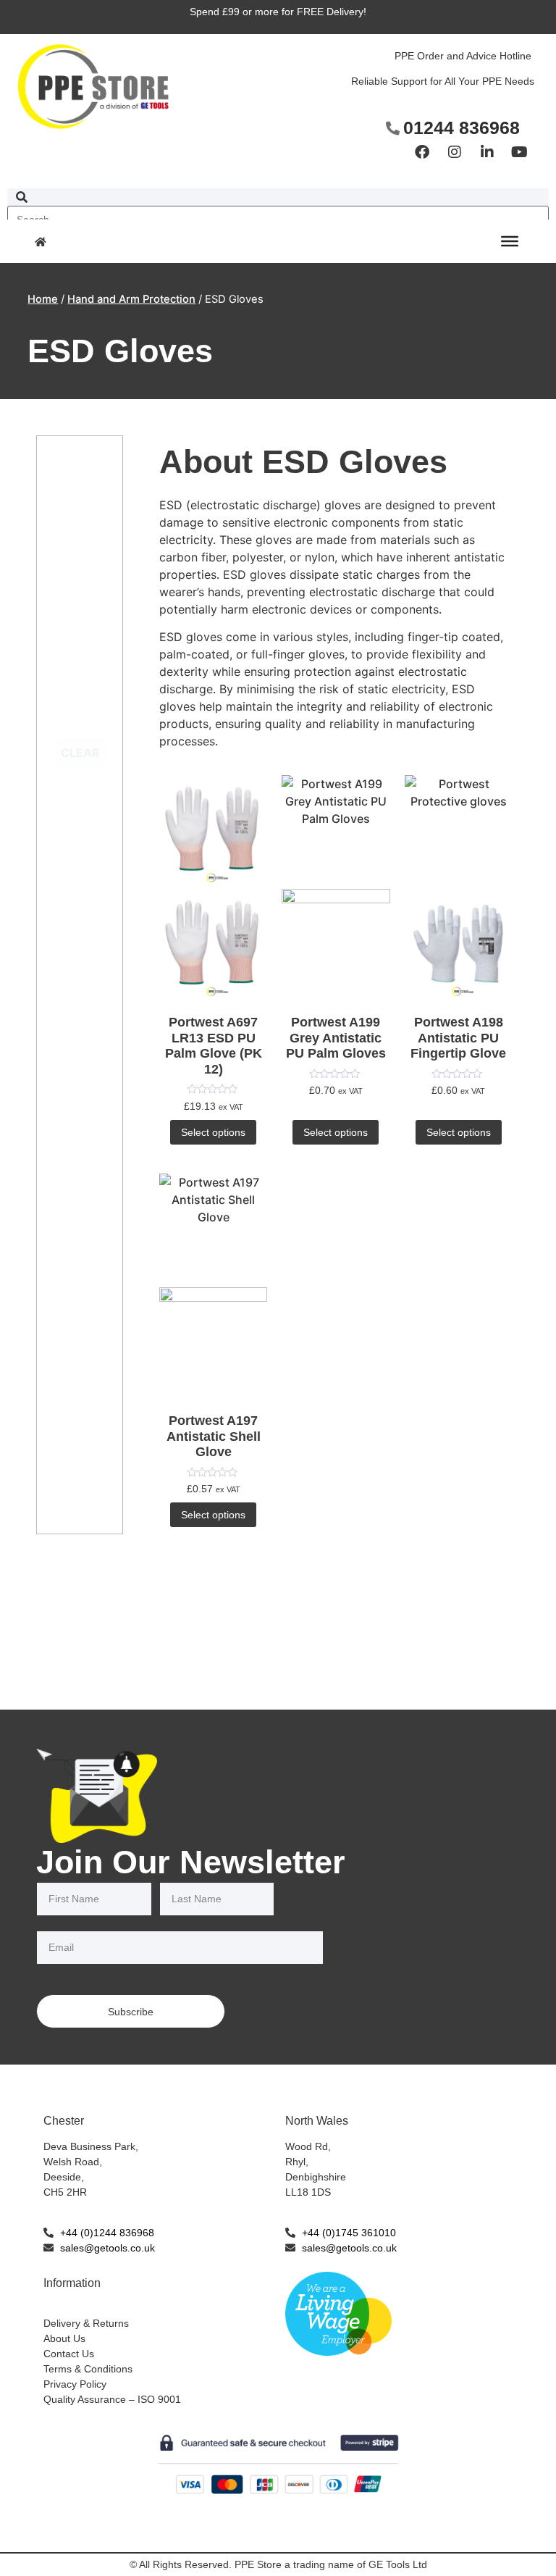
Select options (213, 1132)
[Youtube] (520, 152)
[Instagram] (455, 152)
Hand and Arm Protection (131, 299)
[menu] (510, 241)
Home (43, 299)
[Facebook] (422, 152)
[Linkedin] (487, 152)
